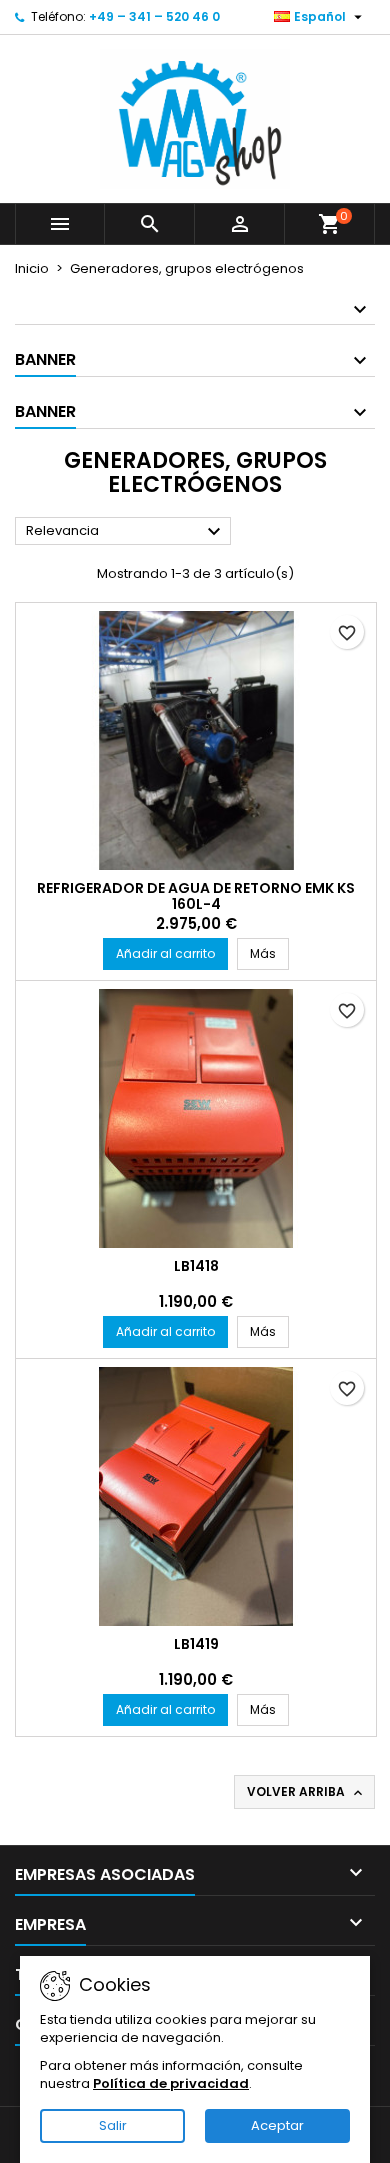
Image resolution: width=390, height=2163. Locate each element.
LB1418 (196, 1266)
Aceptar (277, 2125)
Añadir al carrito (165, 953)
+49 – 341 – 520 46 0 (154, 16)
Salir (113, 2125)
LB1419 (196, 1644)
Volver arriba (306, 1792)
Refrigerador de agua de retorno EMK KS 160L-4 (196, 896)
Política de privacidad (171, 2083)
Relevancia (126, 532)
